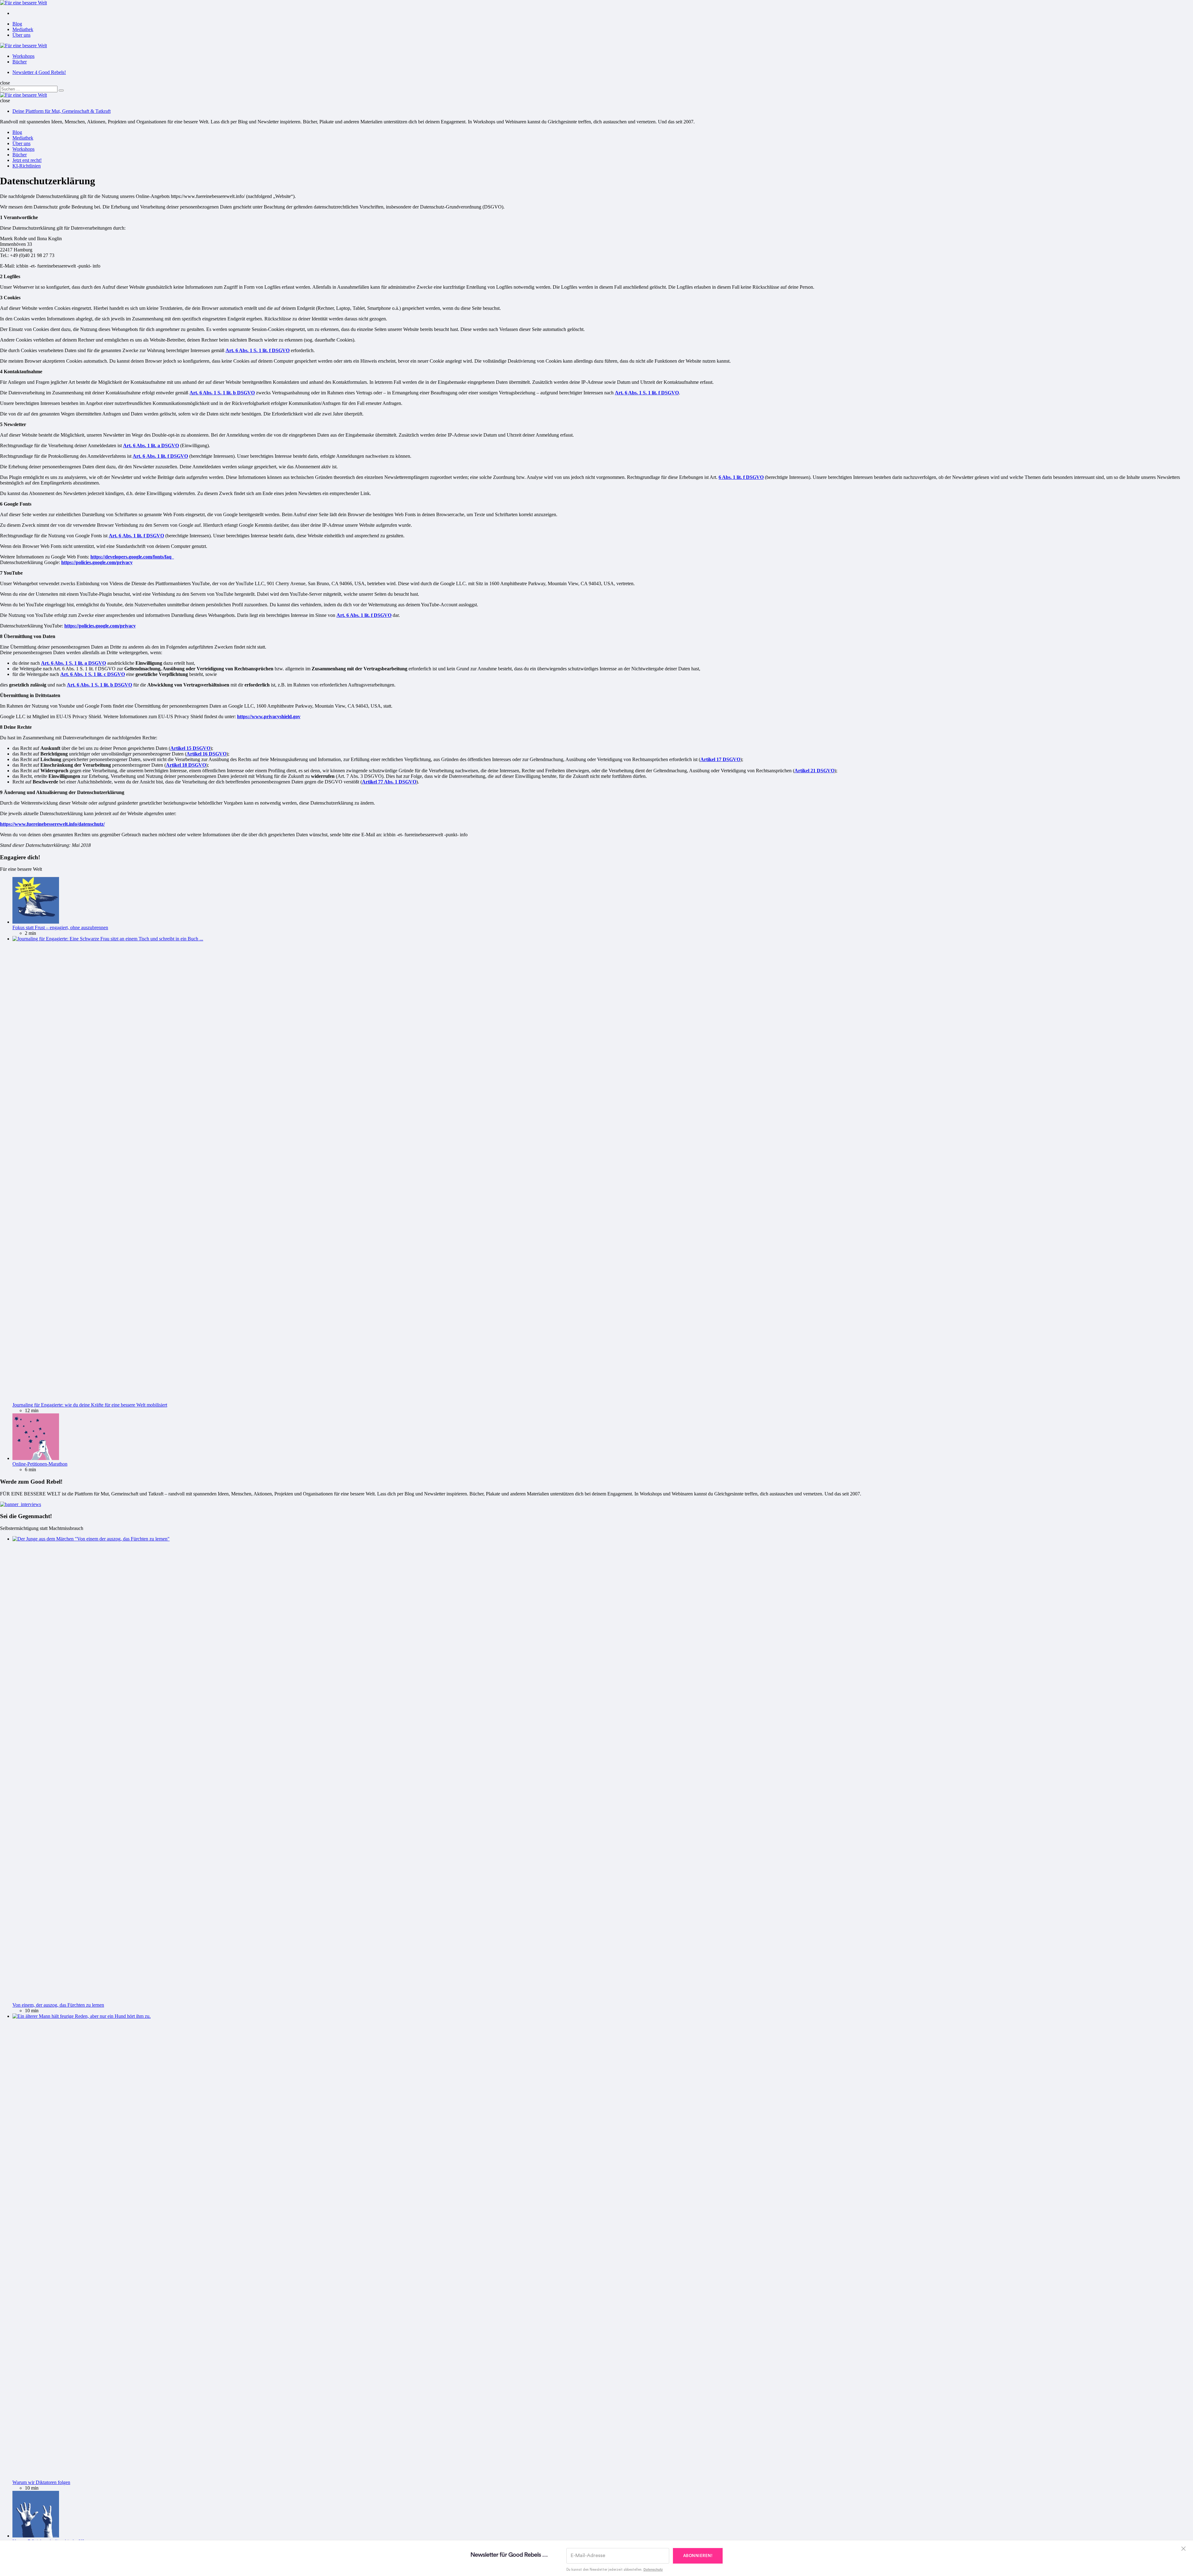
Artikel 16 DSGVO (206, 754)
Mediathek (23, 29)
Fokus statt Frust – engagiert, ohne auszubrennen (60, 928)
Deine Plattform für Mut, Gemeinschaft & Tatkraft (62, 111)
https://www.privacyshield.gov (269, 716)
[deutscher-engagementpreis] (21, 1504)
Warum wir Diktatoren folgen (41, 2482)
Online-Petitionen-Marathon (40, 1464)
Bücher (20, 62)
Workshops (23, 56)
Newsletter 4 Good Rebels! (39, 72)
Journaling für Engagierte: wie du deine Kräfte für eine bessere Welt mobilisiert (90, 1405)
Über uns (21, 35)
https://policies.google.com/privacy (97, 562)
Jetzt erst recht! (27, 160)
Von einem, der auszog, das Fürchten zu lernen (58, 2005)
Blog (17, 24)
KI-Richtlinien (27, 166)
